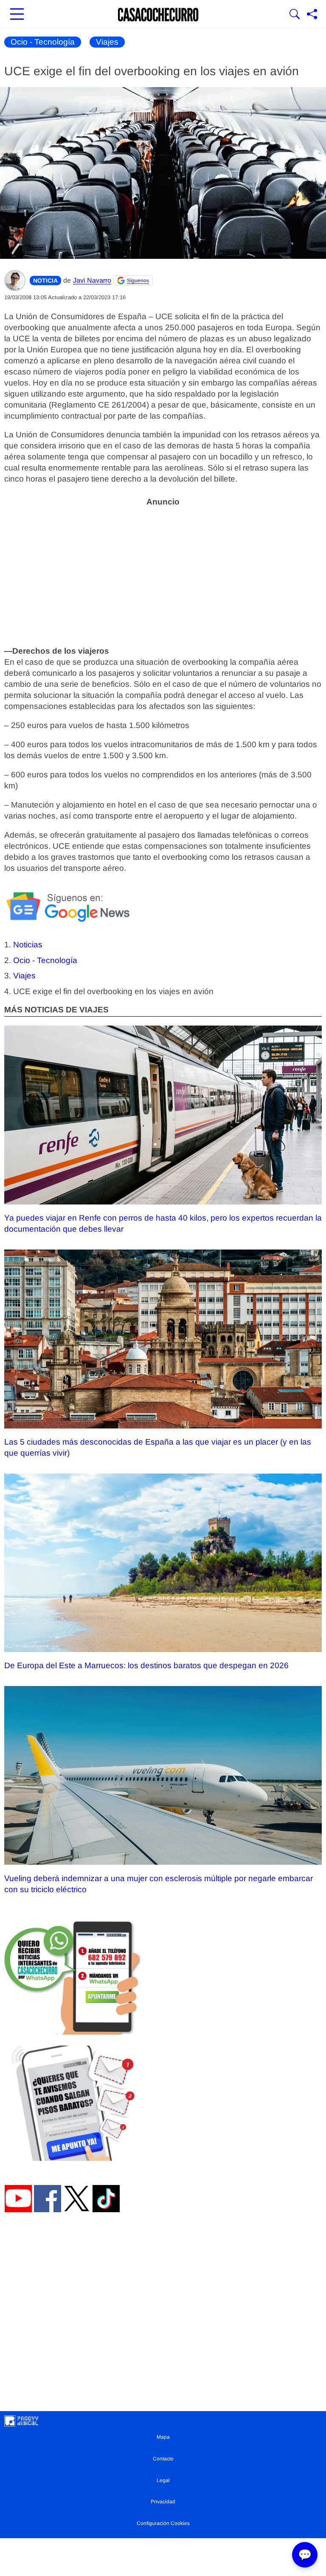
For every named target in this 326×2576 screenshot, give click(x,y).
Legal (163, 2480)
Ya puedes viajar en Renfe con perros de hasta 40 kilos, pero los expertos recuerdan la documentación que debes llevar (163, 1223)
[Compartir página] (312, 15)
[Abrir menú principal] (17, 15)
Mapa (163, 2437)
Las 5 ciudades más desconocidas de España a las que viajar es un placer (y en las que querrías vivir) (158, 1447)
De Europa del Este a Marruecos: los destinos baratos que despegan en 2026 (146, 1665)
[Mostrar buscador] (295, 15)
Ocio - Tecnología (43, 42)
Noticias (28, 945)
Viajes (107, 42)
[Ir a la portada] (158, 15)
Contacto (163, 2459)
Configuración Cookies (163, 2523)
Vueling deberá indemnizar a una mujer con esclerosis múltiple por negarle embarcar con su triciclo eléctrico (159, 1884)
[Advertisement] (163, 571)
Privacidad (163, 2502)
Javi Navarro (92, 280)
